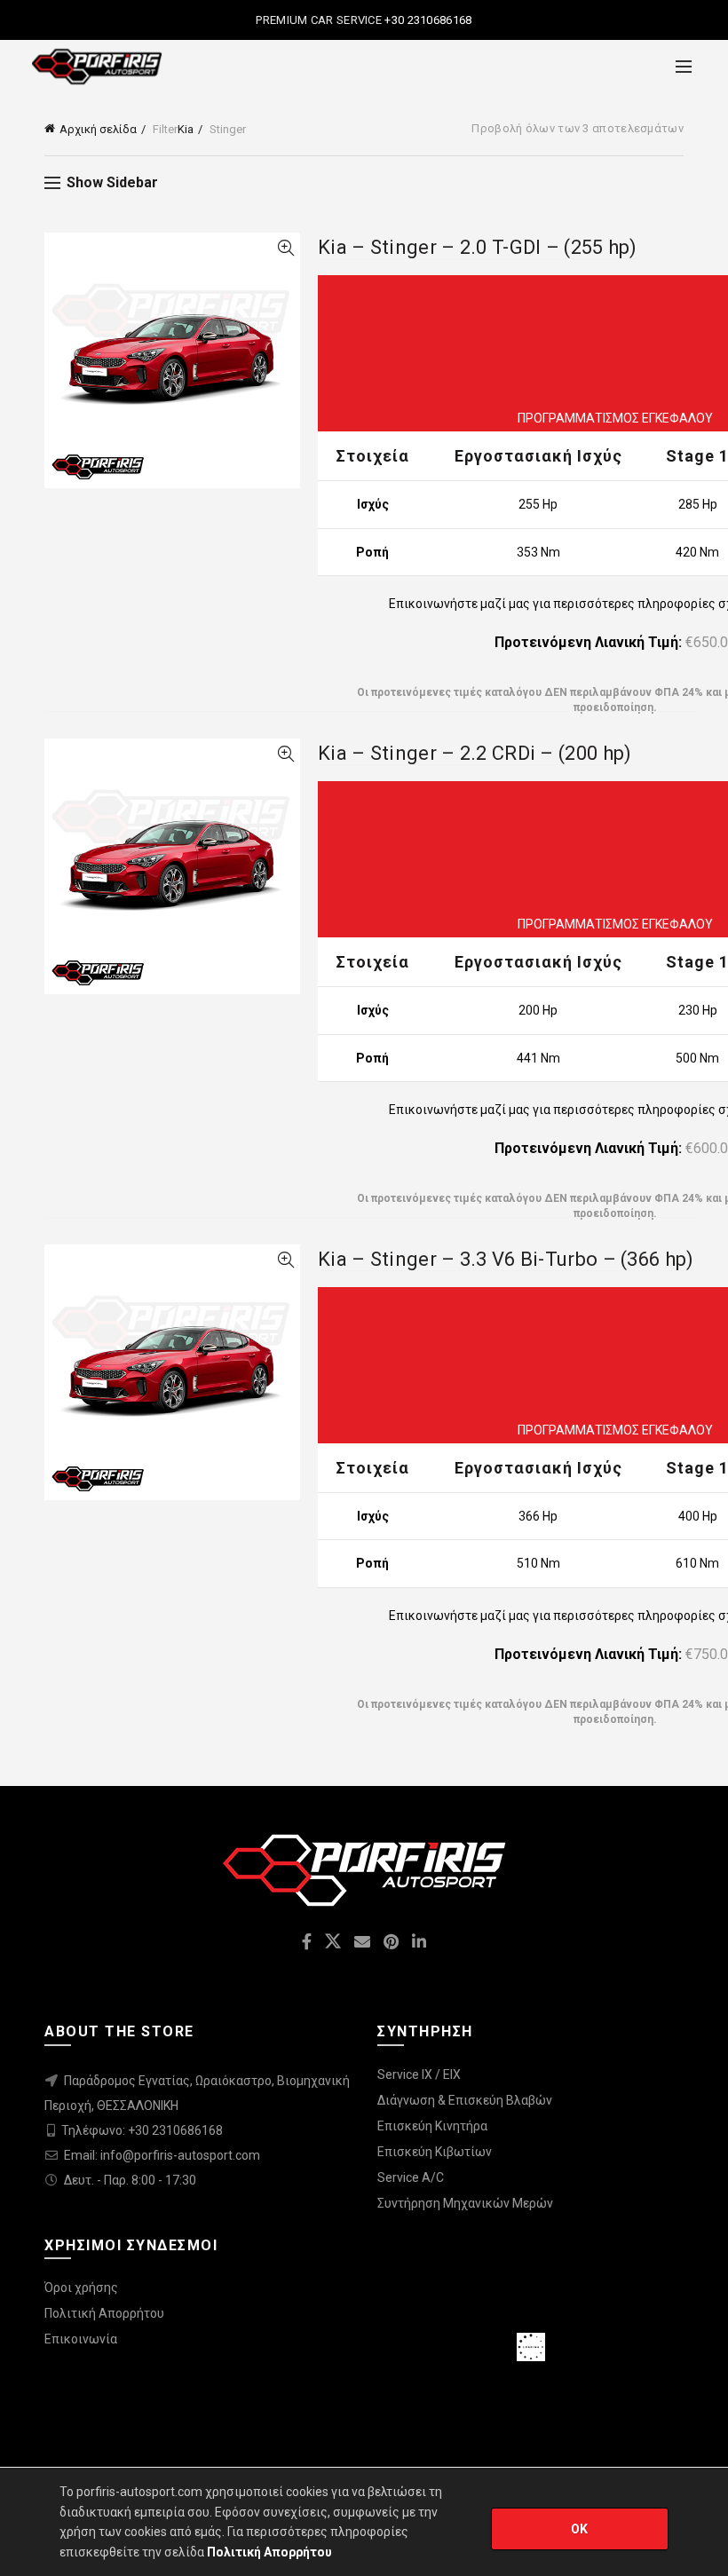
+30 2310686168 (427, 20)
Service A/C (411, 2177)
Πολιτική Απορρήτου (104, 2313)
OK (580, 2529)
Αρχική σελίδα (98, 129)
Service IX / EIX (419, 2074)
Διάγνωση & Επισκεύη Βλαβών (465, 2100)
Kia (186, 129)
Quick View (285, 248)
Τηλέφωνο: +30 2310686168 (142, 2130)
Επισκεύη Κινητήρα (432, 2126)
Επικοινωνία (81, 2339)
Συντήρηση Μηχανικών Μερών (465, 2203)
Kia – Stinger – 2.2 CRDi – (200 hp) (475, 753)
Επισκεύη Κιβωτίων (435, 2152)
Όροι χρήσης (81, 2288)
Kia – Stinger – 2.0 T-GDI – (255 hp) (478, 247)
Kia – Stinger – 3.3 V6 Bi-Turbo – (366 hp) (506, 1259)
